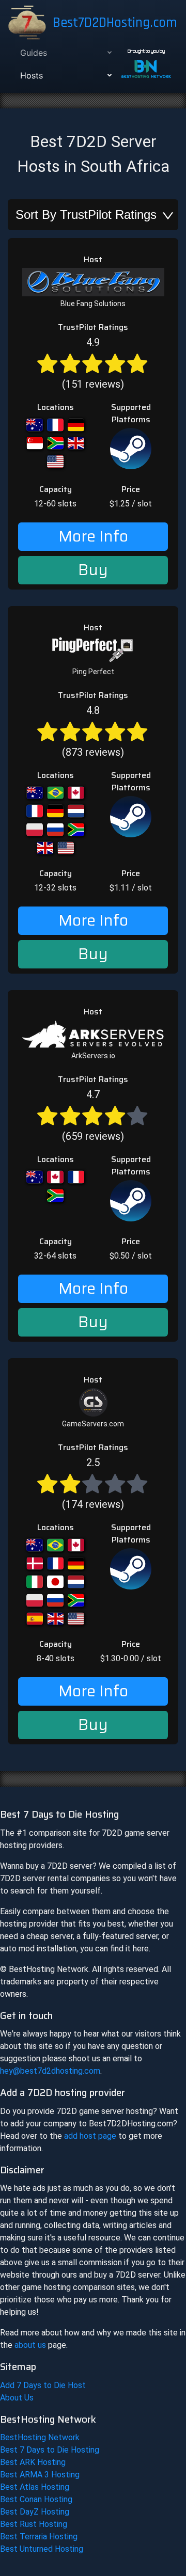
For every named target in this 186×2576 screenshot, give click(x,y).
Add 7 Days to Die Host (43, 2385)
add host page (90, 2136)
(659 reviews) (93, 1115)
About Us (17, 2398)
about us (30, 2345)
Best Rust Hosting (34, 2524)
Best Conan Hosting (36, 2499)
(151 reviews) (93, 363)
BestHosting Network (40, 2437)
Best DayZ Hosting (35, 2512)
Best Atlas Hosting (35, 2487)
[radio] (47, 363)
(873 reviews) (93, 731)
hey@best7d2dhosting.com (50, 2071)
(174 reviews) (93, 1483)
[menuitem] (65, 53)
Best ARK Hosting (33, 2462)
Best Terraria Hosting (39, 2537)
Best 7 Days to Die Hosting (50, 2450)
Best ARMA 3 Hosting (40, 2475)
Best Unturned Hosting (42, 2549)
